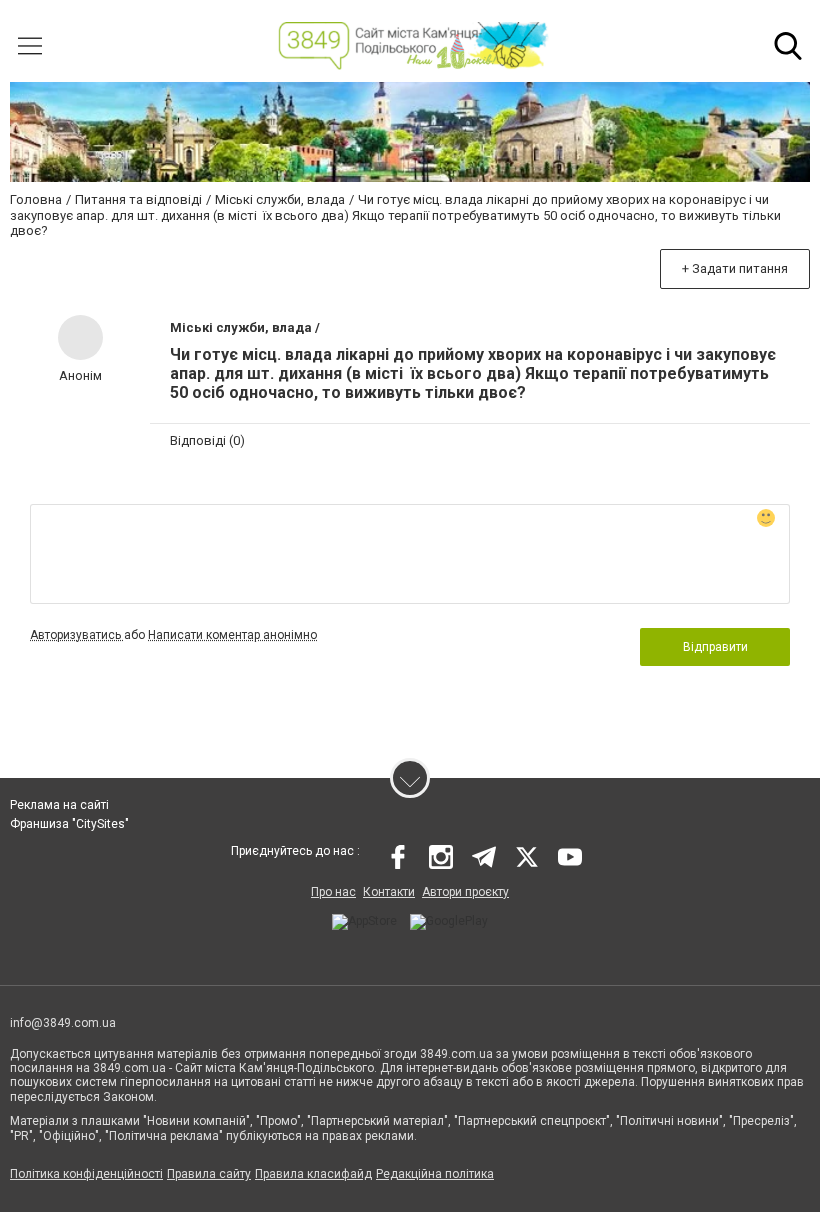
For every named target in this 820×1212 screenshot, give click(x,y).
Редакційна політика (435, 1174)
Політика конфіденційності (86, 1174)
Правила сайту (209, 1174)
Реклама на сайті (59, 805)
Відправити (715, 647)
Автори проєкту (465, 892)
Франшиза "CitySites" (69, 824)
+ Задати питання (735, 268)
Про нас (333, 892)
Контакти (389, 892)
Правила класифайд (313, 1174)
